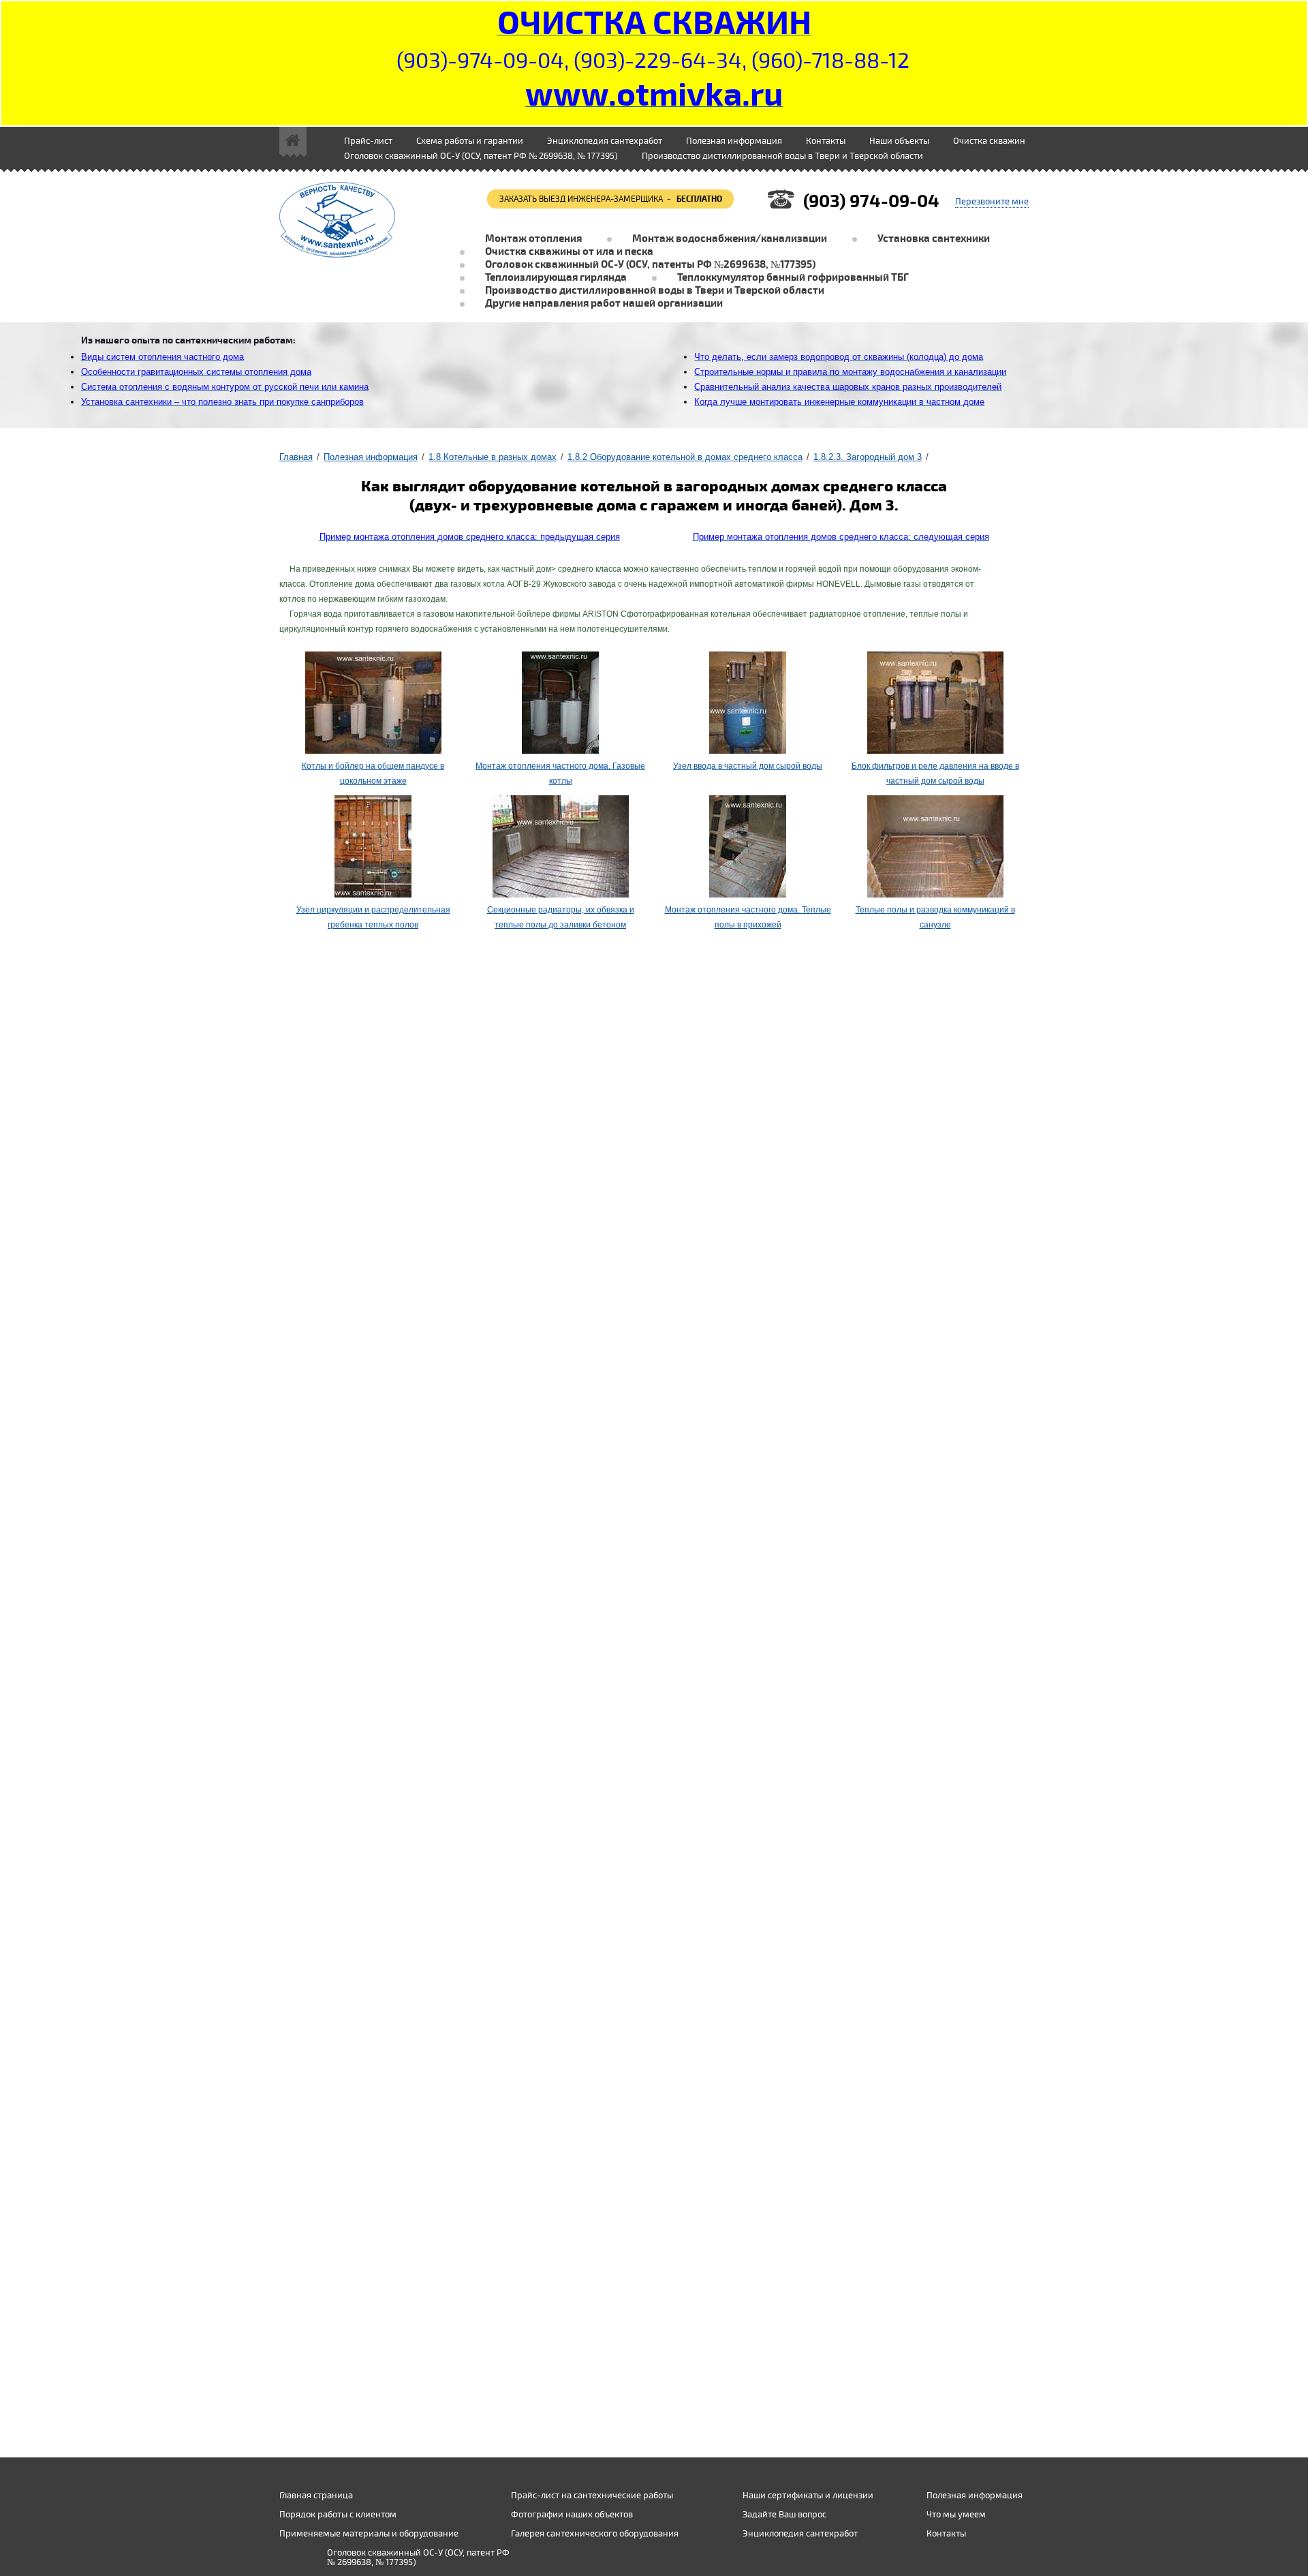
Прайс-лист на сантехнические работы (592, 2496)
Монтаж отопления (533, 239)
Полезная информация (371, 457)
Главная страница (316, 2496)
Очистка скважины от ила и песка (569, 252)
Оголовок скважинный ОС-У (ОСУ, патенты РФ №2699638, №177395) (650, 265)
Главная (296, 457)
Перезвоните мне (992, 202)
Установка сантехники (934, 239)
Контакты (826, 141)
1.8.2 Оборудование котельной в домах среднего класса (685, 457)
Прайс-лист (368, 141)
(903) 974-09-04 (871, 201)
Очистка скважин (989, 141)
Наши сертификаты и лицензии (808, 2496)
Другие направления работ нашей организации (604, 304)
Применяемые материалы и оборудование (369, 2534)
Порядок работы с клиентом (338, 2515)
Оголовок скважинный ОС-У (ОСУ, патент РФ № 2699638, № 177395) (481, 156)
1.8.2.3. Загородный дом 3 (868, 457)
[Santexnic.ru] (337, 189)
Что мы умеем (956, 2515)
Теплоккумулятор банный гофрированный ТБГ (793, 278)
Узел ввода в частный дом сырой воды (748, 766)
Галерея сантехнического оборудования (595, 2534)
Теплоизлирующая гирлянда (556, 278)
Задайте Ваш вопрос (784, 2515)
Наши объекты (899, 141)
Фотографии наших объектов (572, 2515)
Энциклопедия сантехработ (605, 141)
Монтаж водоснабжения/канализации (730, 239)
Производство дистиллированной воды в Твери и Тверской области (782, 156)
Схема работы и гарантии (470, 141)
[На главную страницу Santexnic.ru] (293, 142)
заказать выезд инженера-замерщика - (611, 199)
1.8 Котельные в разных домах (493, 457)
